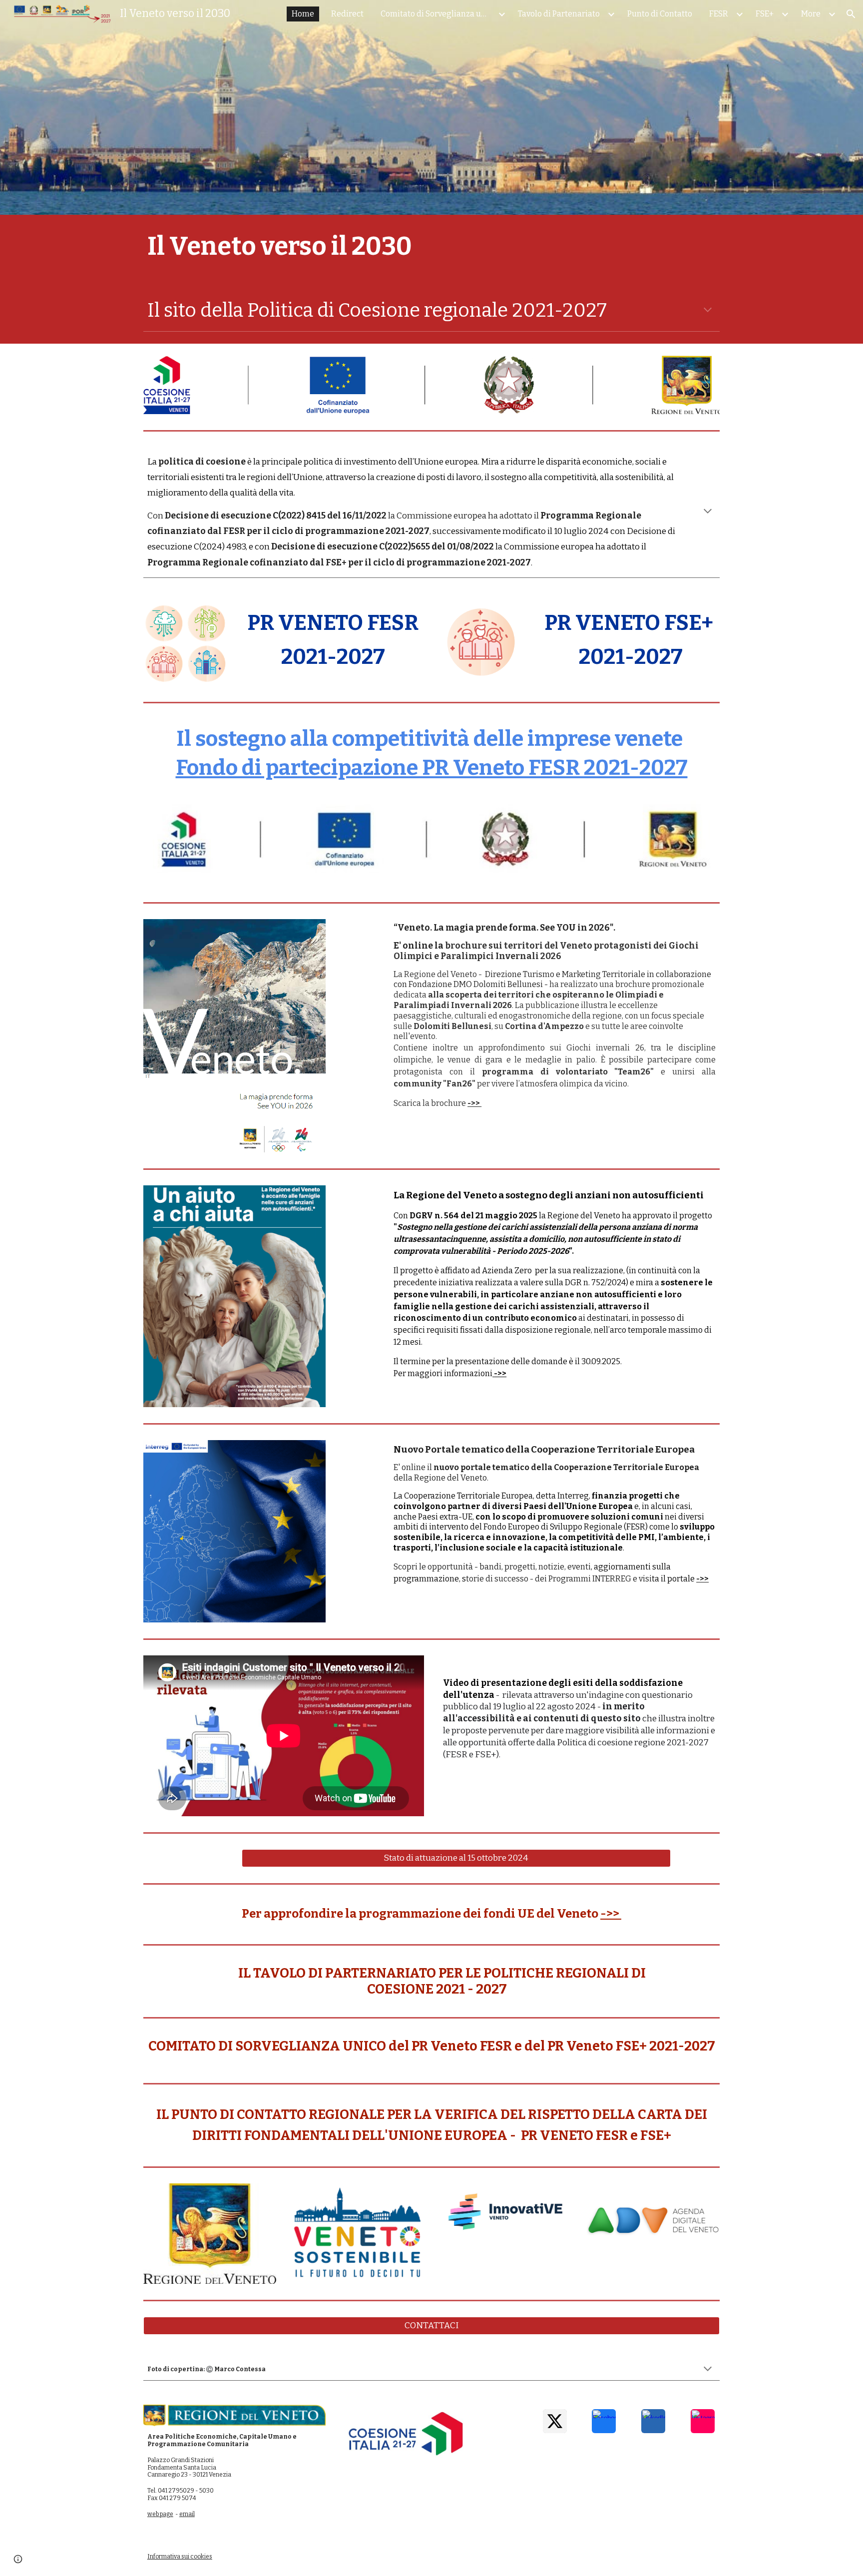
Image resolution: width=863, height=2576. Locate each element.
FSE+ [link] (765, 14)
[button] (851, 14)
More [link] (811, 14)
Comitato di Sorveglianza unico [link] (438, 14)
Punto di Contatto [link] (660, 14)
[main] (431, 246)
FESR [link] (719, 14)
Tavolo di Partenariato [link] (559, 14)
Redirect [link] (347, 14)
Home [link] (303, 14)
